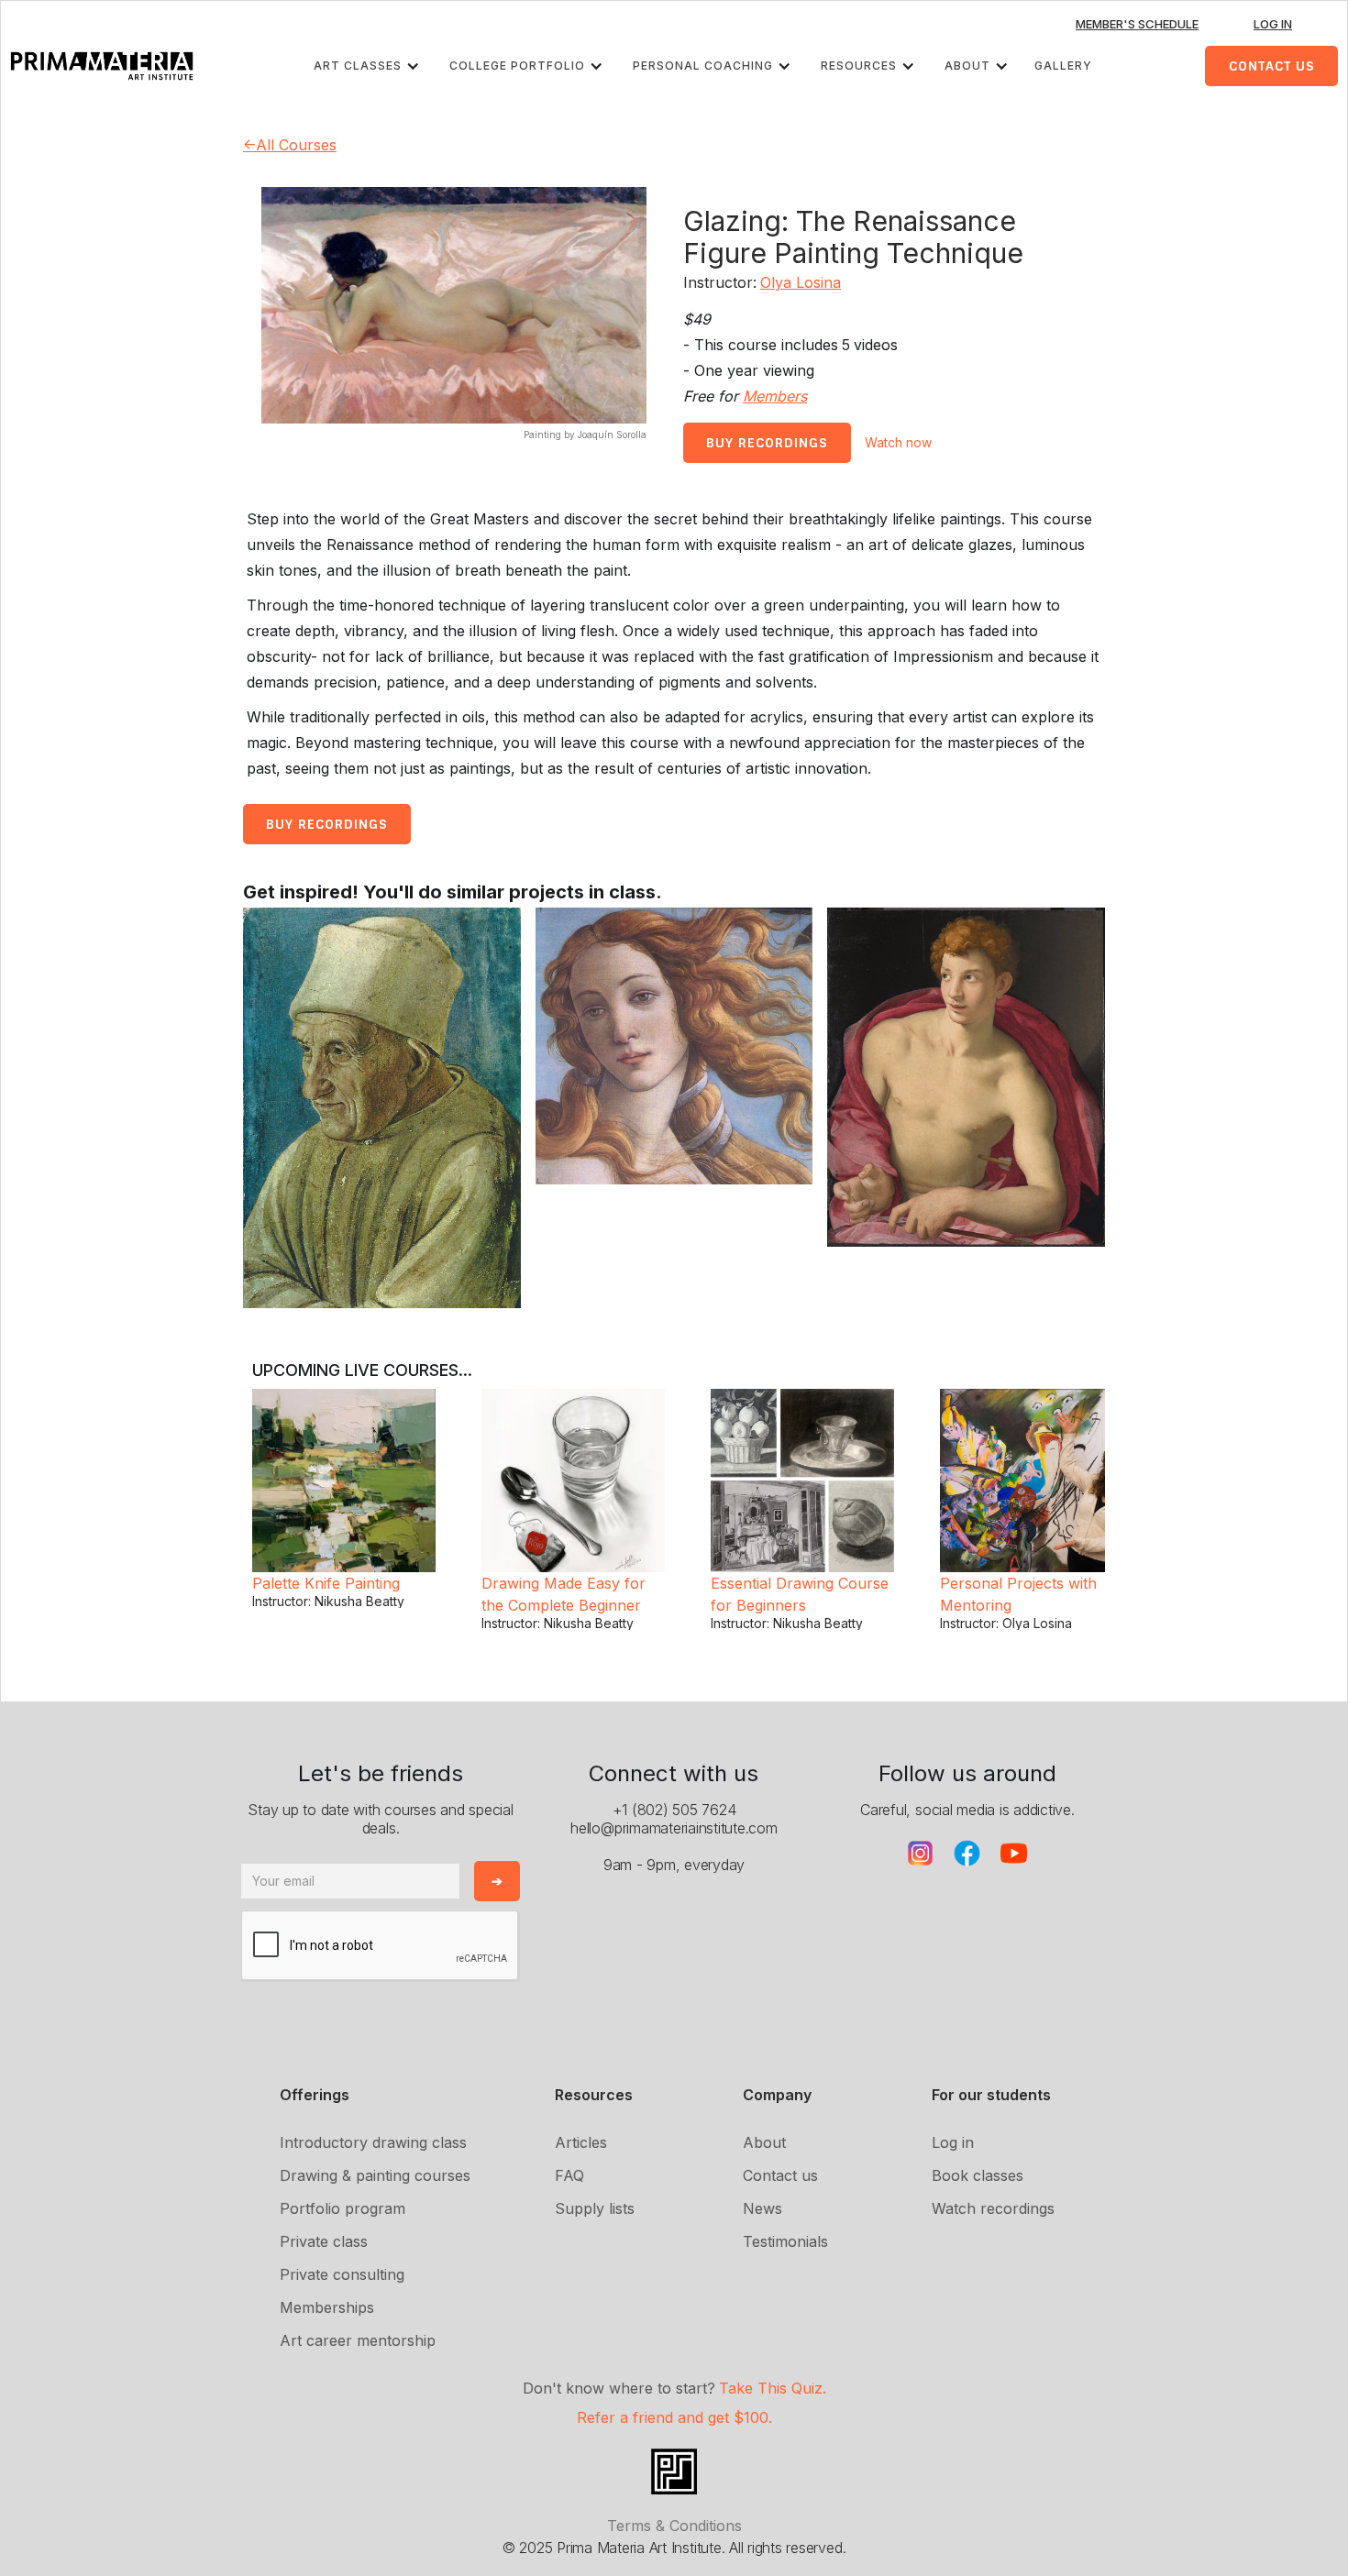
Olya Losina (801, 282)
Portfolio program (343, 2208)
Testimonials (785, 2241)
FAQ (569, 2175)
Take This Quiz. (773, 2388)
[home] (102, 66)
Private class (324, 2241)
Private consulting (342, 2274)
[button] (370, 66)
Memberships (327, 2307)
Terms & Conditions (674, 2526)
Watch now (898, 442)
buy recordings (767, 443)
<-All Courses (290, 145)
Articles (581, 2142)
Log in (953, 2142)
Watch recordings (993, 2208)
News (762, 2208)
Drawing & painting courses (375, 2175)
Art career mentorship (358, 2340)
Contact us (780, 2175)
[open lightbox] (382, 1108)
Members (775, 396)
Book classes (978, 2175)
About (764, 2142)
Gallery (1063, 66)
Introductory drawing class (373, 2142)
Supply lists (595, 2208)
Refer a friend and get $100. (674, 2417)
